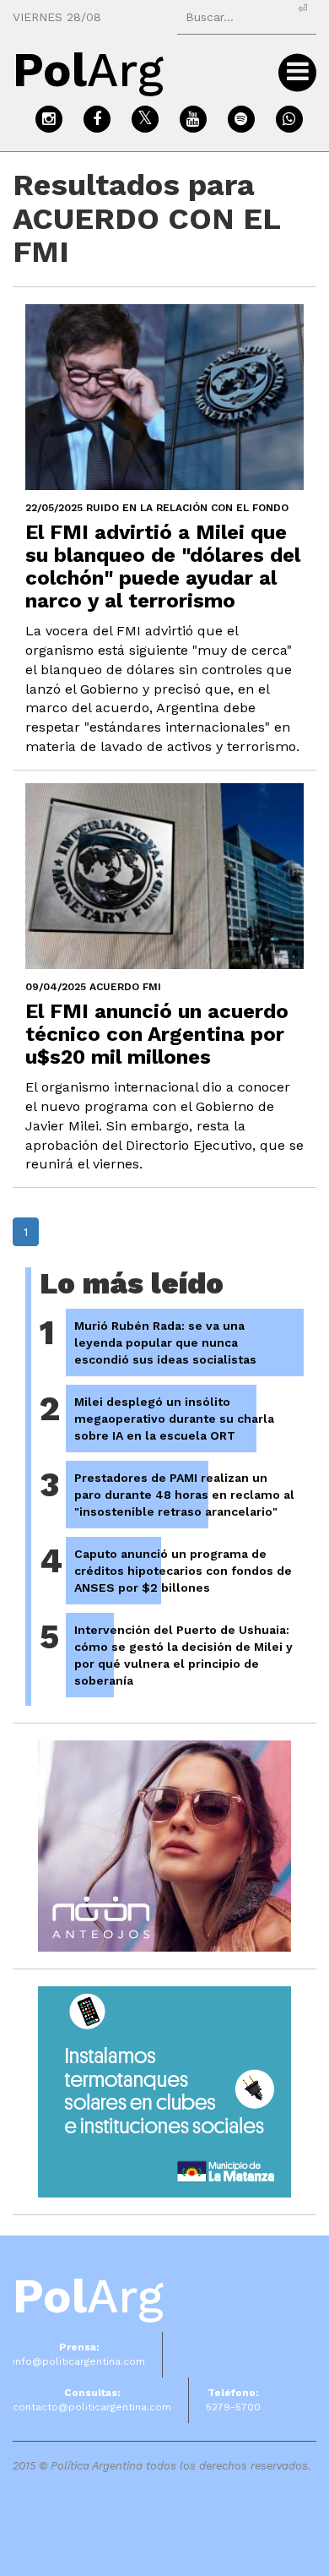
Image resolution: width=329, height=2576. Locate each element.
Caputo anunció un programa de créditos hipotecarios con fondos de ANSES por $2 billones (183, 1571)
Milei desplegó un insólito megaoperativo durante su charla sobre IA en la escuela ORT (174, 1419)
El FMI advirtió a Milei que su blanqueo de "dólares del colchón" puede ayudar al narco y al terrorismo (163, 566)
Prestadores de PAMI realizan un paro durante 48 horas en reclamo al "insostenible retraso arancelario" (184, 1495)
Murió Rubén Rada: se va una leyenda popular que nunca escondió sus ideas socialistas (165, 1342)
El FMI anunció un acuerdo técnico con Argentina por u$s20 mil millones (157, 1034)
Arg (88, 2296)
